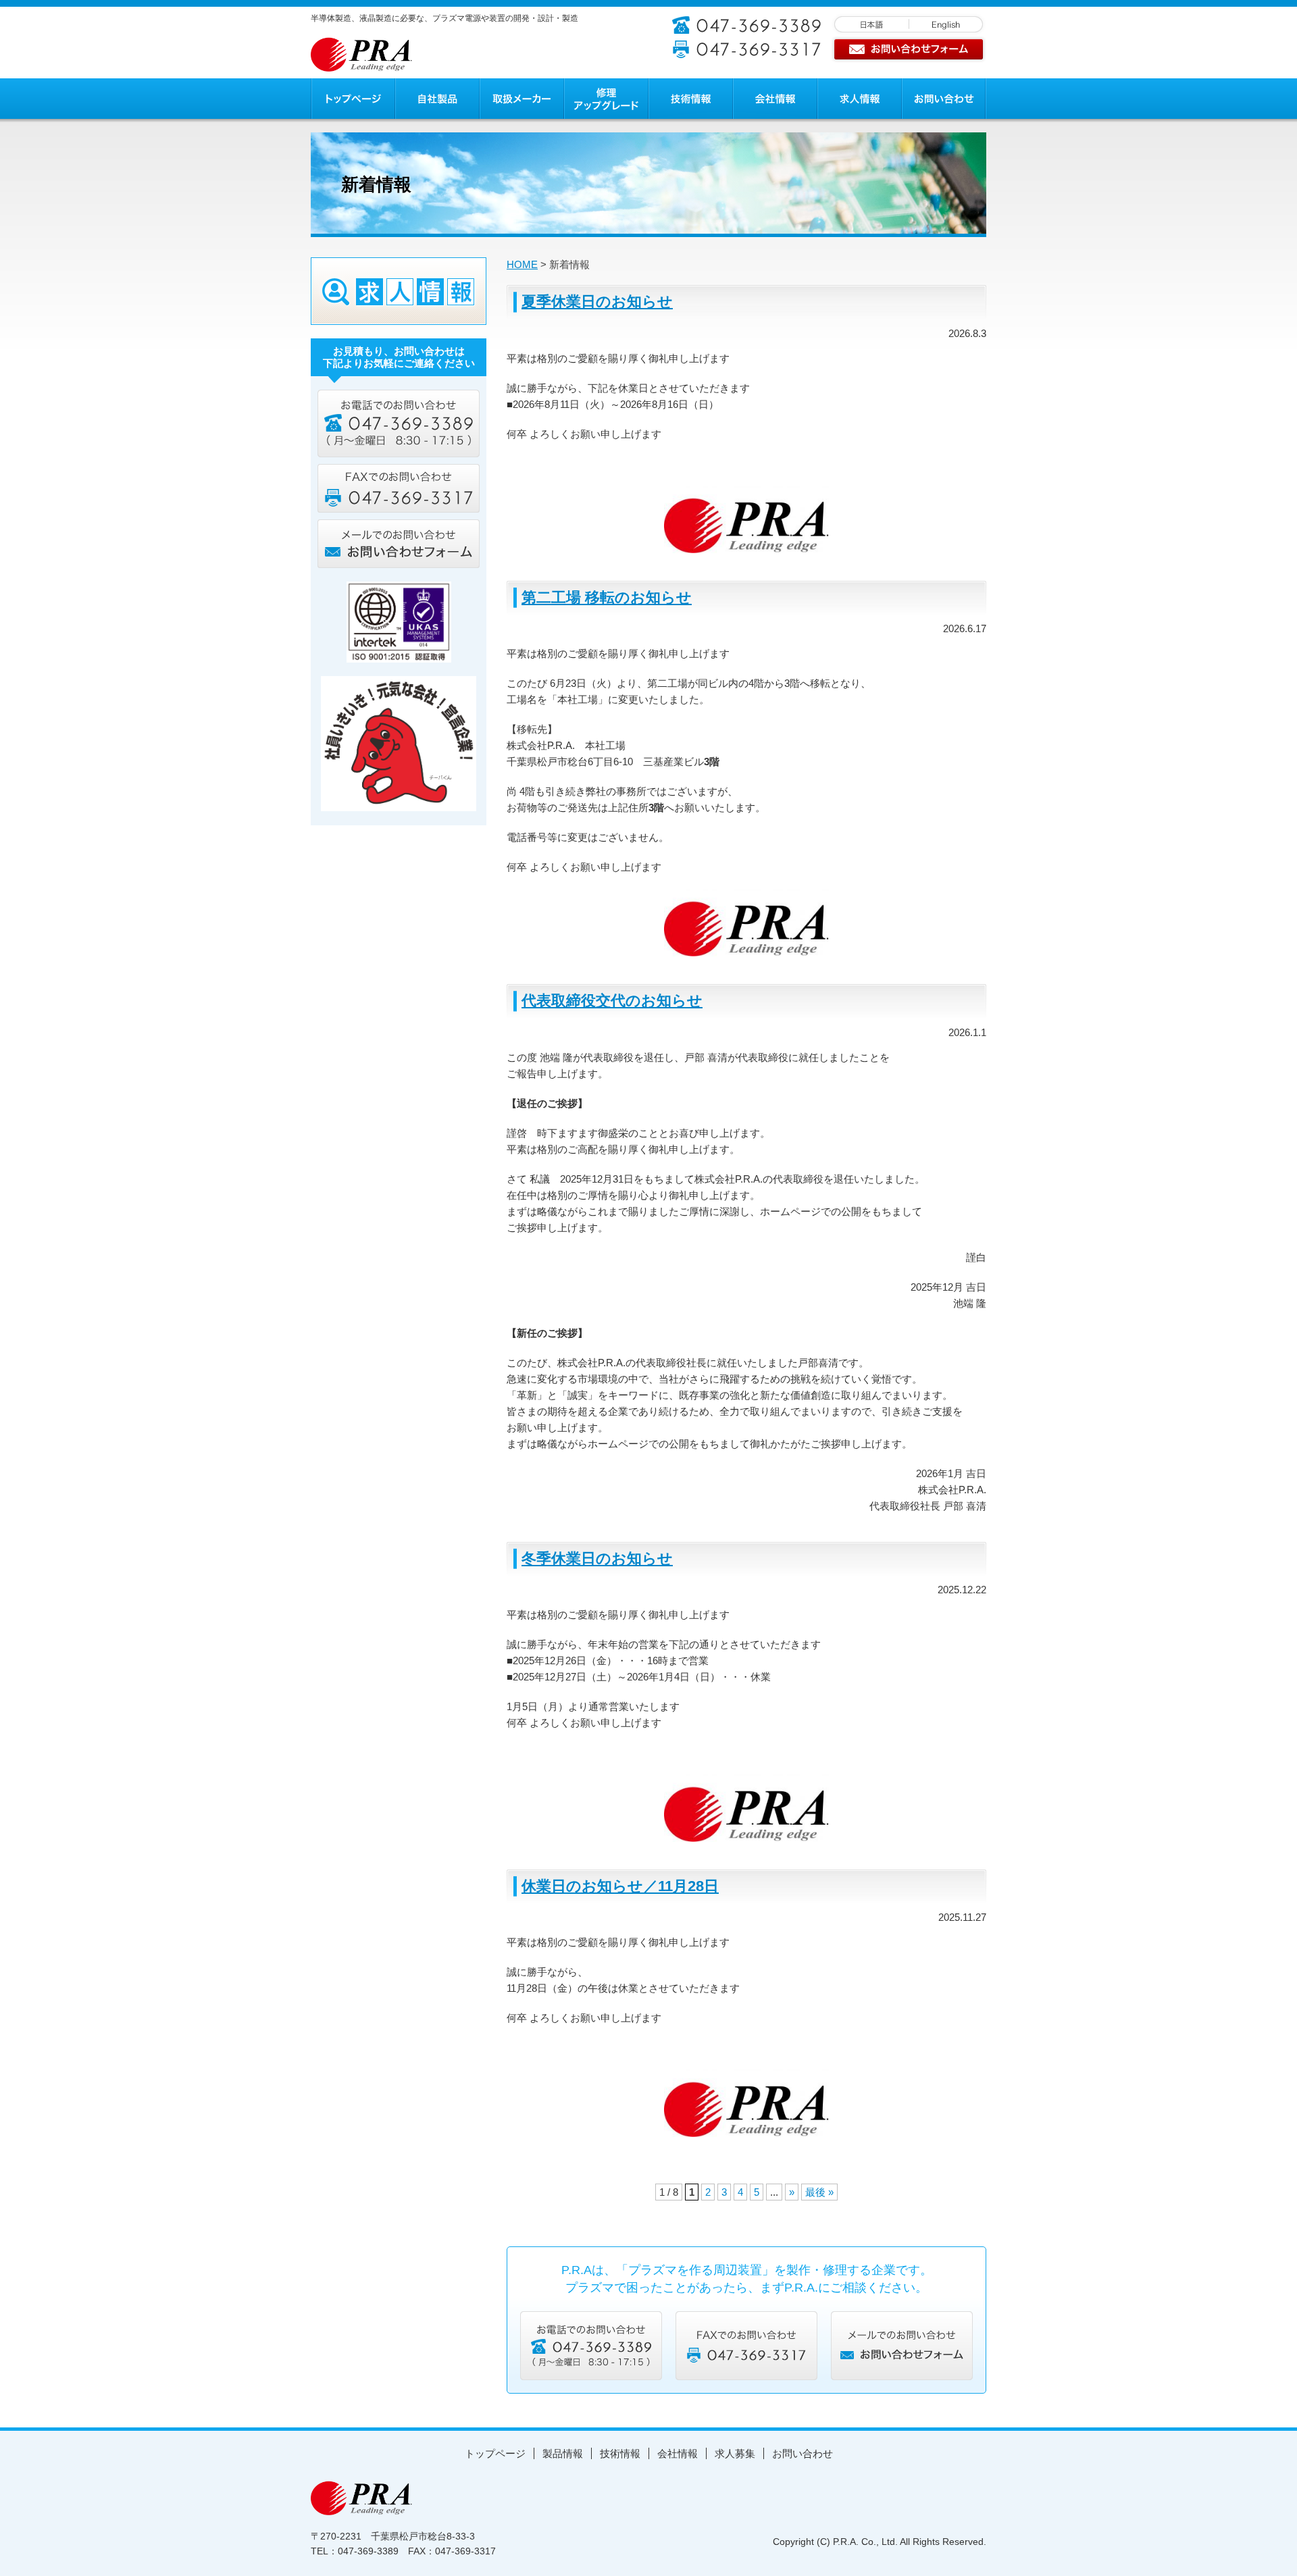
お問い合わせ (803, 2453)
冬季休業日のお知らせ (597, 1559)
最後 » (819, 2192)
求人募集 (735, 2453)
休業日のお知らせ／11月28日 (620, 1886)
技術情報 (620, 2453)
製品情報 (563, 2453)
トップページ (495, 2453)
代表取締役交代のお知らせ (612, 1001)
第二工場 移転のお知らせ (607, 597)
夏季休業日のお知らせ (597, 302)
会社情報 (678, 2453)
